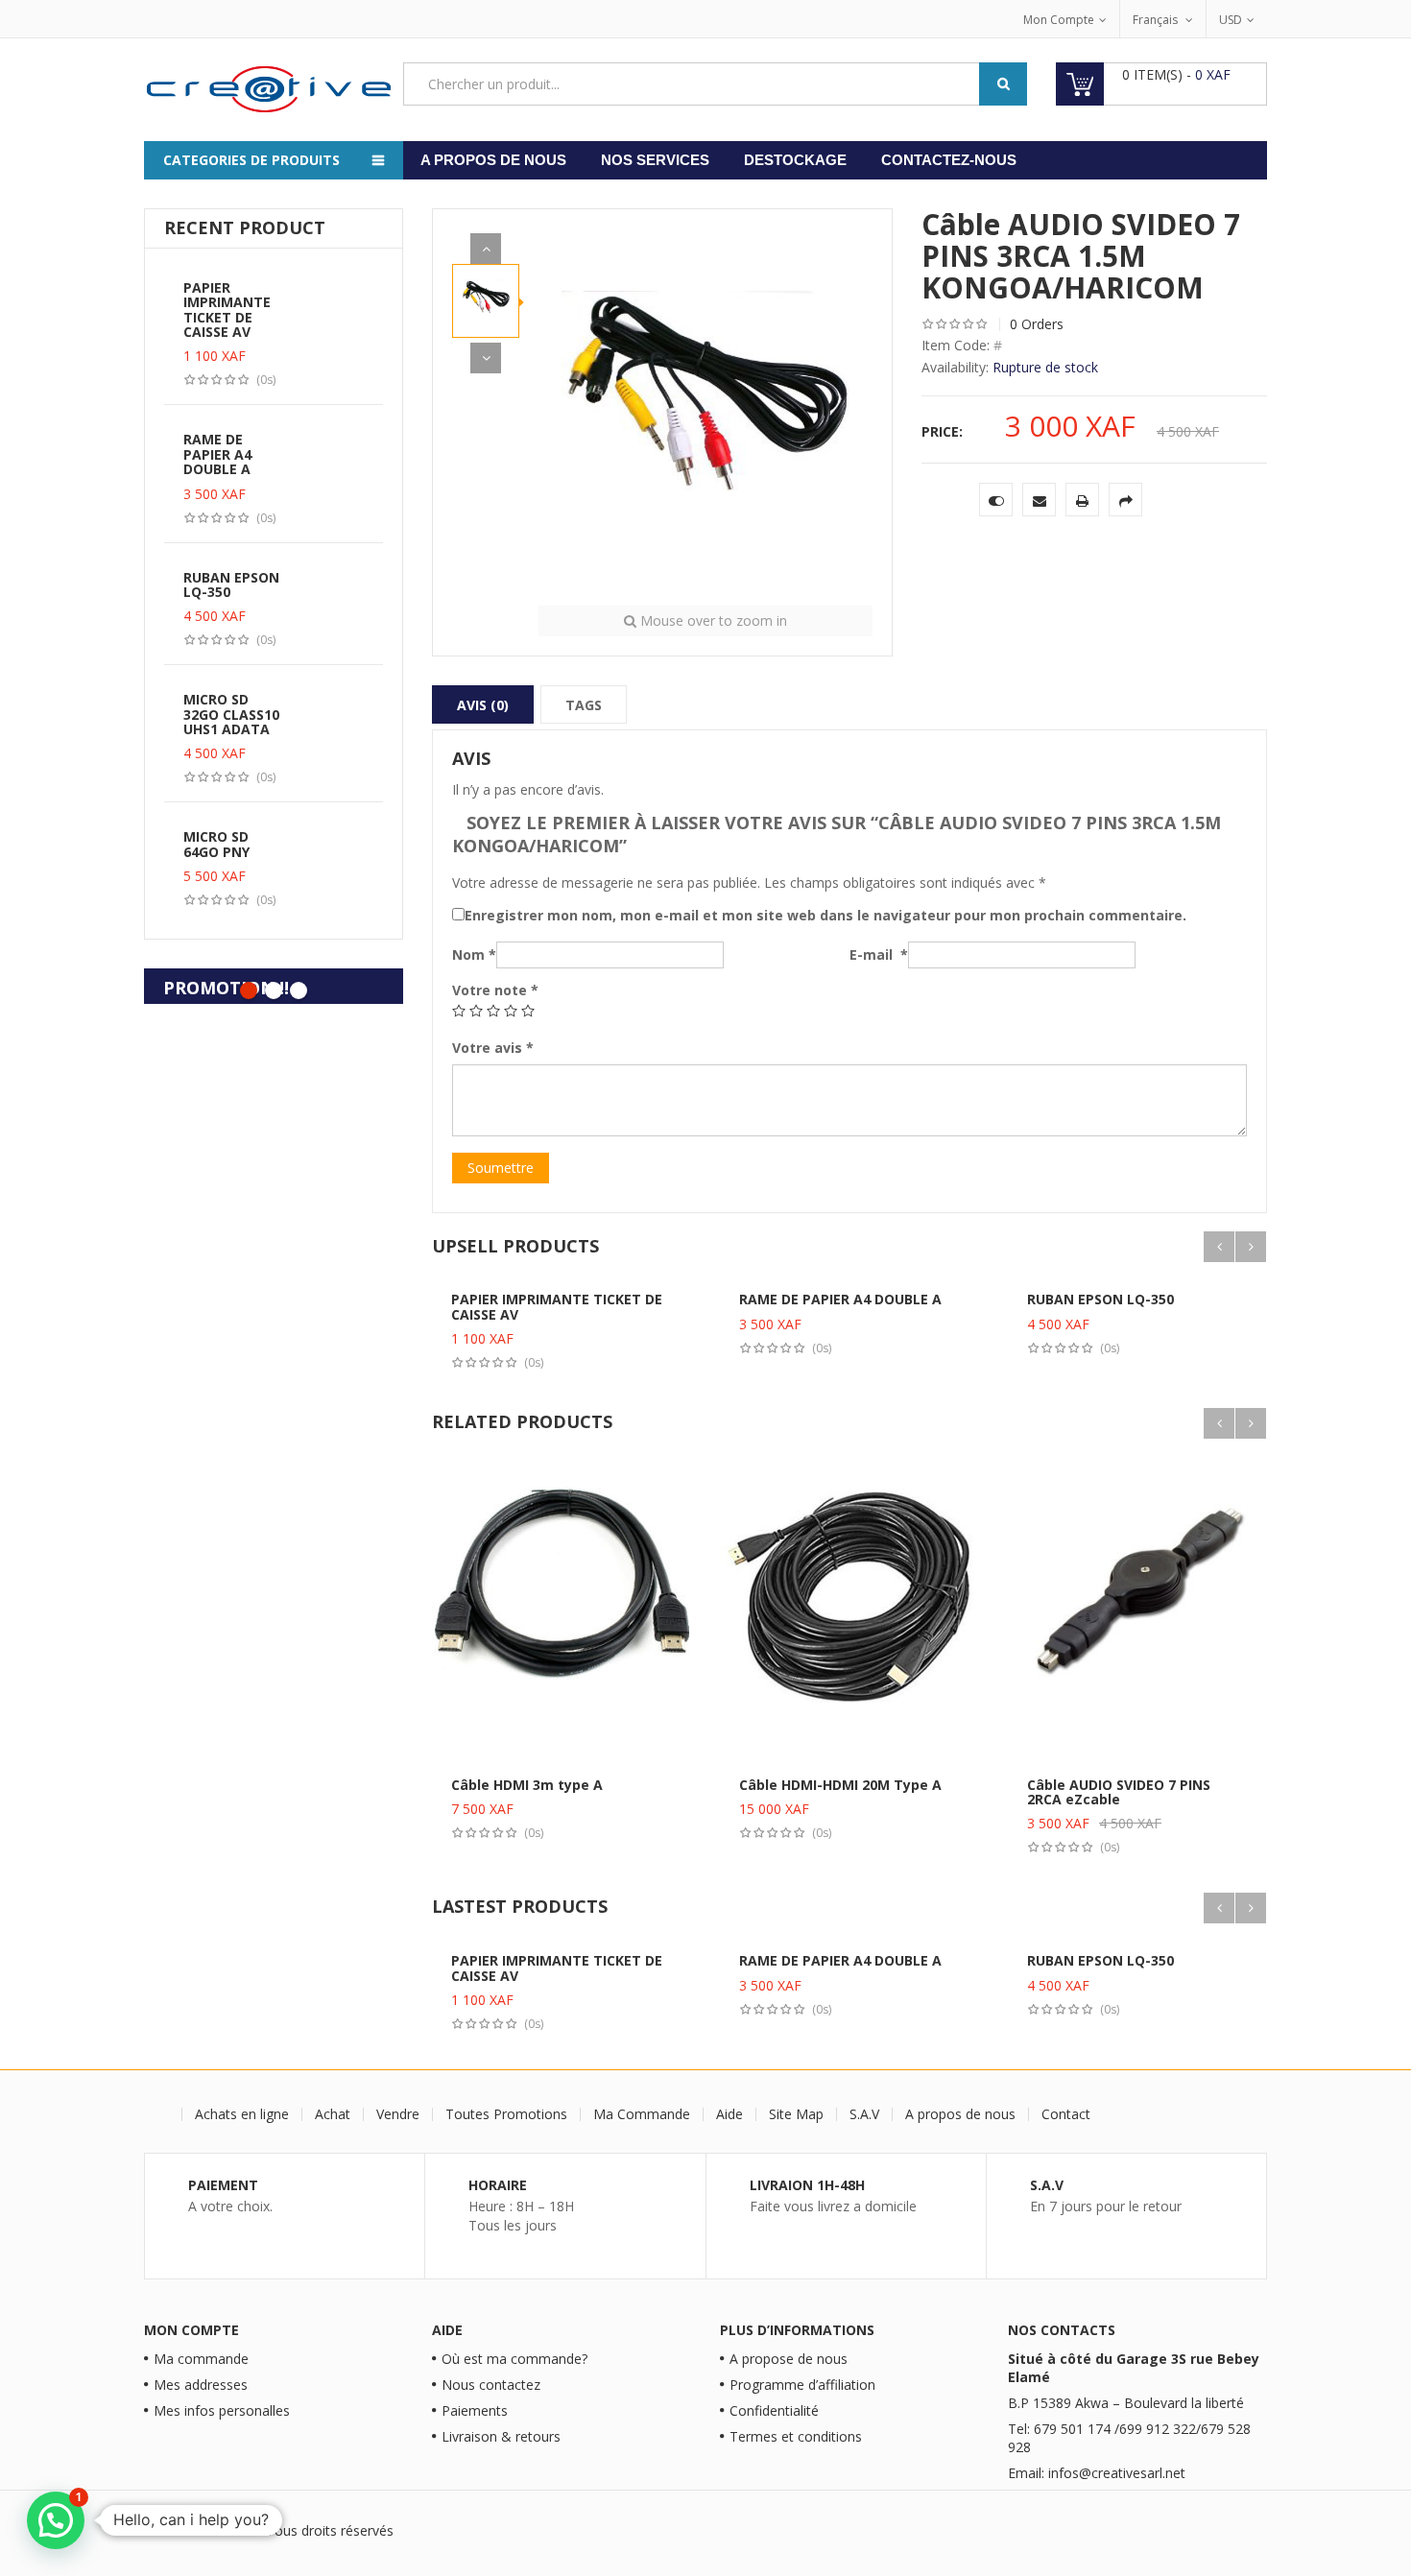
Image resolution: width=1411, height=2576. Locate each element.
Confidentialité (774, 2410)
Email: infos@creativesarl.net (1097, 2473)
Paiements (475, 2410)
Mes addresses (201, 2385)
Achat (333, 2114)
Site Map (796, 2114)
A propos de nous (493, 160)
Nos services (655, 160)
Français (1157, 20)
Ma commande (201, 2359)
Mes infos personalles (222, 2410)
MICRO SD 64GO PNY (216, 844)
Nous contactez (491, 2385)
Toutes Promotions (506, 2114)
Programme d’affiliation (802, 2385)
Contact (1066, 2114)
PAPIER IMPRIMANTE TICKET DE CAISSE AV (227, 310)
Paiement (223, 2185)
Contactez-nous (949, 160)
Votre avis (493, 1048)
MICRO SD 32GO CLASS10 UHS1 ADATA (231, 714)
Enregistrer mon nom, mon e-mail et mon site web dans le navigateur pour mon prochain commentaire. (825, 915)
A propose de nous (789, 2359)
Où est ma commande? (514, 2359)
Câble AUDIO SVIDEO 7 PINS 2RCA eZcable (1119, 1792)
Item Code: (956, 345)
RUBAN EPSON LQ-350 (231, 584)
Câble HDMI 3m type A (527, 1785)
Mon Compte (1059, 20)
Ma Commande (642, 2114)
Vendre (398, 2114)
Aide (729, 2114)
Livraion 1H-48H (807, 2185)
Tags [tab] (584, 705)
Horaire (498, 2185)
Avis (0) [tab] (483, 705)
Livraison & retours (501, 2436)
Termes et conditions (796, 2436)
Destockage (795, 160)
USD (1231, 20)
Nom (474, 954)
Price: (942, 431)
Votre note (495, 990)
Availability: (955, 367)
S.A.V (864, 2114)
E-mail (879, 954)
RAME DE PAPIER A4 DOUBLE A (217, 454)
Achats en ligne (242, 2114)
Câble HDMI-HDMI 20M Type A (840, 1785)
